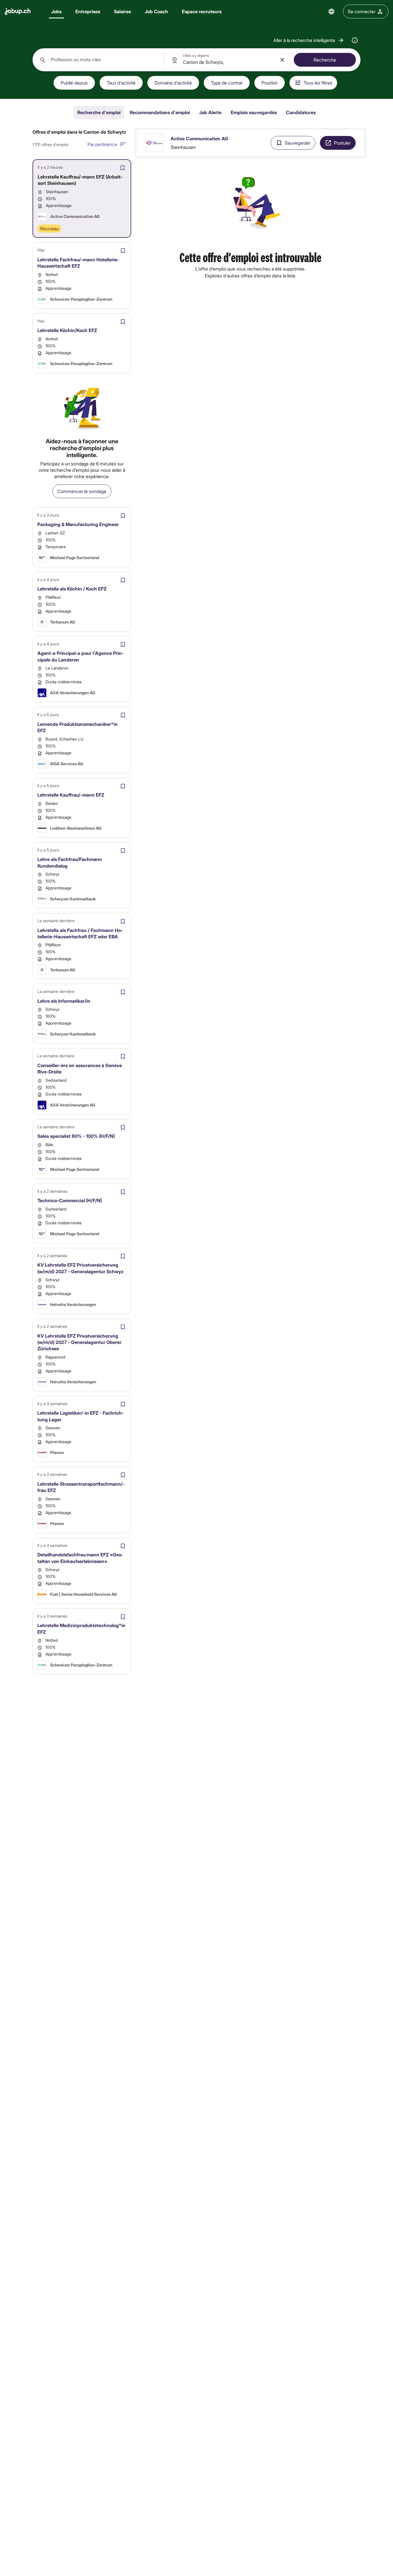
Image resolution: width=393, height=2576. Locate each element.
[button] (309, 40)
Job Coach (156, 11)
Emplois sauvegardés (254, 112)
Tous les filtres (318, 83)
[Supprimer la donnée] (282, 60)
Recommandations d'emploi (160, 112)
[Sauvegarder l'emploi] (123, 168)
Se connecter (362, 11)
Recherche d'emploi (99, 112)
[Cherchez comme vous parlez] (355, 40)
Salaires (122, 11)
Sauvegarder (298, 143)
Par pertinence (102, 144)
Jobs (56, 11)
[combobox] (98, 60)
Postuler (342, 143)
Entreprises (88, 11)
